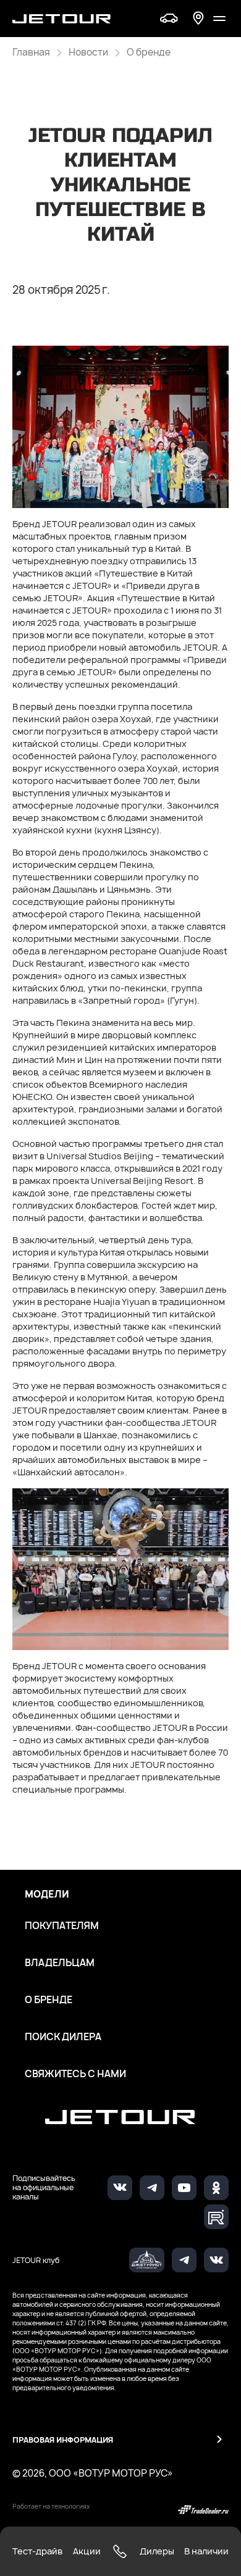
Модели (47, 1894)
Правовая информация (63, 2440)
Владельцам (60, 1963)
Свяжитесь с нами (75, 2074)
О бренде (49, 2000)
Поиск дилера (63, 2037)
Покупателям (62, 1926)
